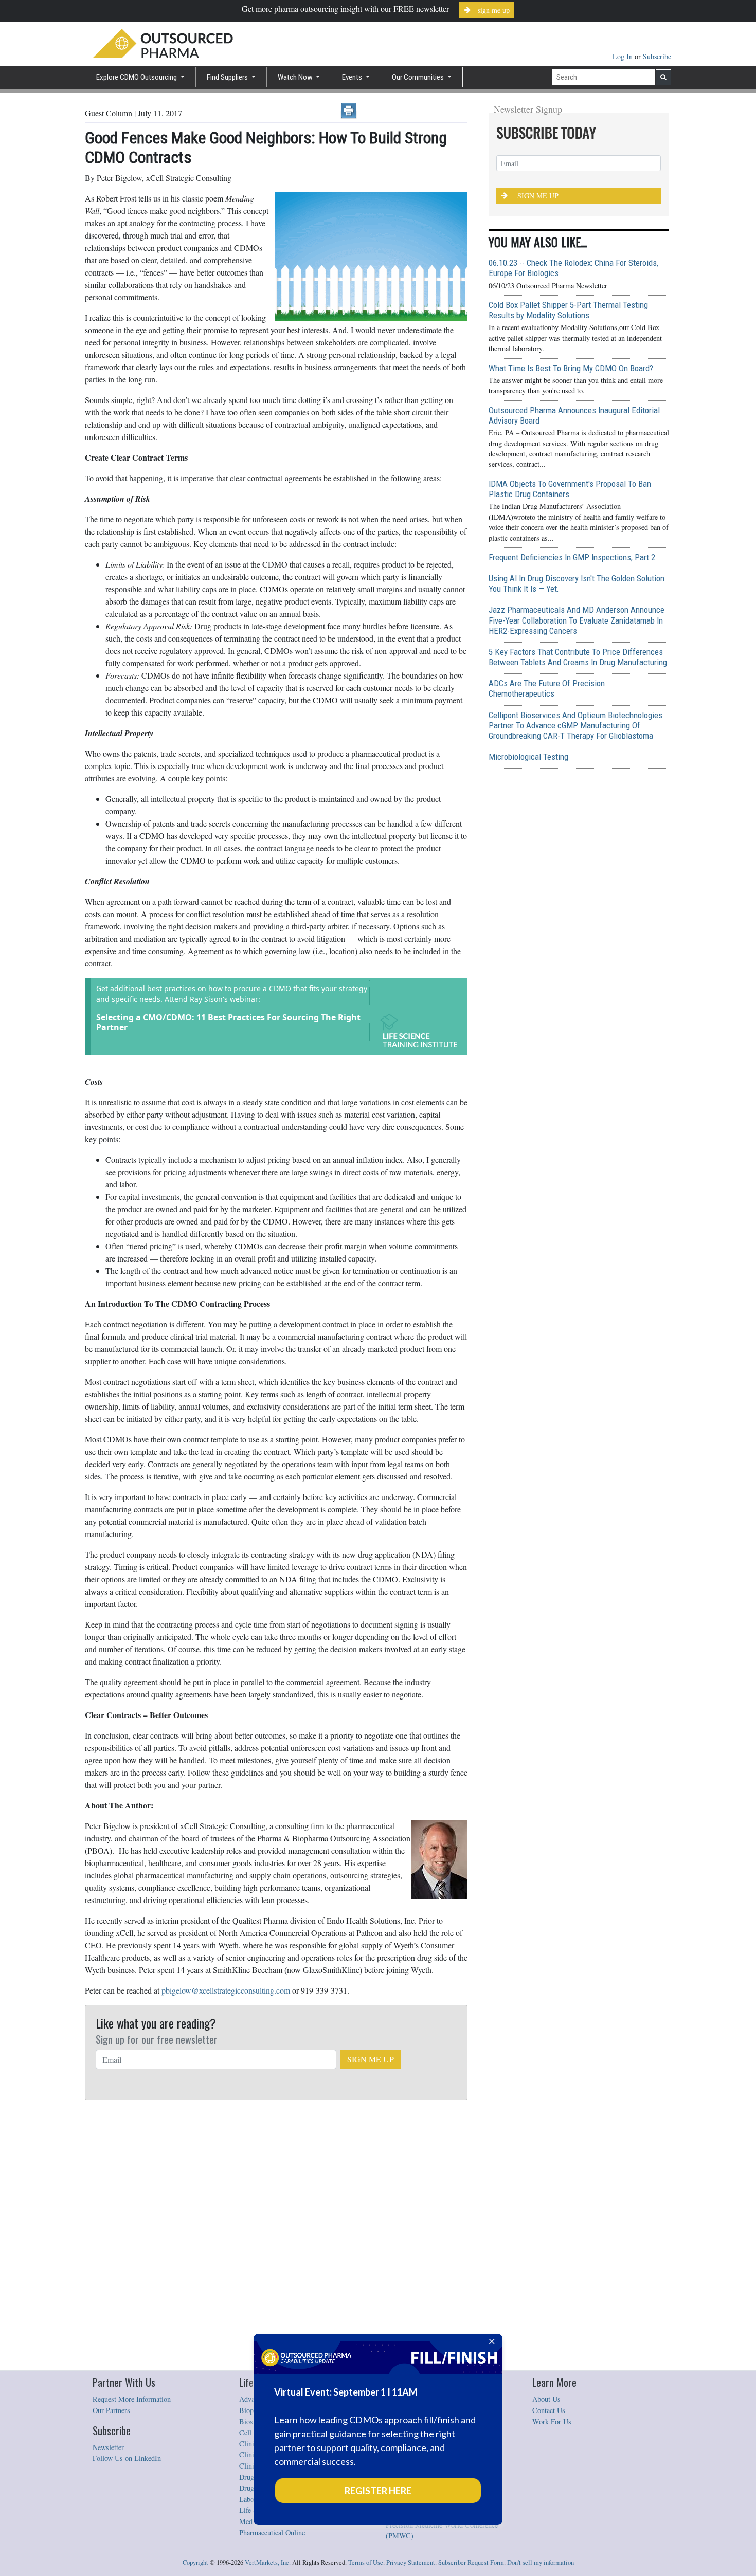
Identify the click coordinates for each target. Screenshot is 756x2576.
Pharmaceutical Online (272, 2533)
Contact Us (549, 2410)
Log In (624, 56)
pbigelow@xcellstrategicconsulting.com (226, 1990)
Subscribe (657, 56)
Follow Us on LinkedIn (127, 2458)
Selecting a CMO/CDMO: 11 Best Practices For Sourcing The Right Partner (228, 1022)
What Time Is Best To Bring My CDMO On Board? (571, 368)
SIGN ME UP (371, 2059)
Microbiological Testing (528, 757)
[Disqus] (276, 2233)
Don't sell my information (541, 2562)
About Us (546, 2399)
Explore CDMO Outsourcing (137, 77)
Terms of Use (366, 2562)
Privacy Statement (411, 2562)
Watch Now (296, 77)
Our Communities (419, 77)
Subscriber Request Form (471, 2562)
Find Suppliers (228, 77)
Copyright (195, 2562)
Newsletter (108, 2447)
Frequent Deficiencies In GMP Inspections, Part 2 (572, 557)
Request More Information (132, 2399)
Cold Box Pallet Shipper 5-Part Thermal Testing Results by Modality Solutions (568, 310)
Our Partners (111, 2410)
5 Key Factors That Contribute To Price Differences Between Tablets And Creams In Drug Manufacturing (578, 657)
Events (353, 77)
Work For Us (552, 2422)
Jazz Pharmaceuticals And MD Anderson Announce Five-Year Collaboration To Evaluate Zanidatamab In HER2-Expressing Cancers (577, 620)
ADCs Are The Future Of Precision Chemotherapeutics (547, 688)
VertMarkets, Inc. (268, 2562)
